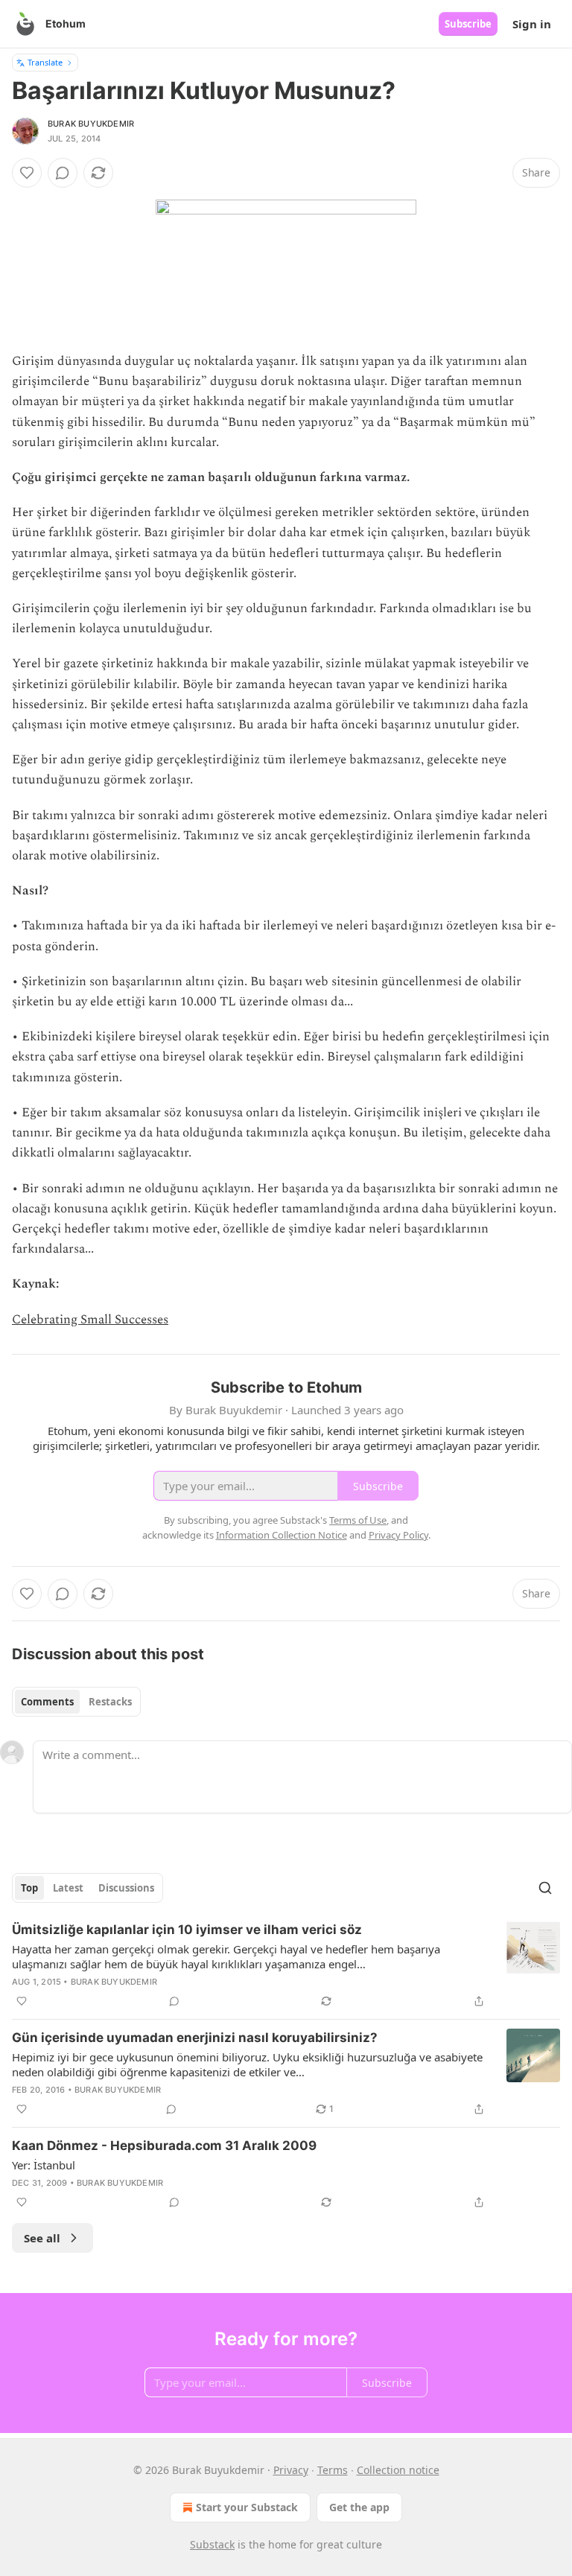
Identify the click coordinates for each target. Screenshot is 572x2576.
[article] (286, 1965)
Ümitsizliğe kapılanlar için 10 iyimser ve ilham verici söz (187, 1930)
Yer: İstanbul (44, 2165)
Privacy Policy (398, 1535)
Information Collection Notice (282, 1535)
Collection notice (398, 2470)
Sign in (532, 24)
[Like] (27, 173)
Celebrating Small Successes (90, 1320)
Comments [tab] (47, 1702)
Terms (333, 2470)
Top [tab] (29, 1888)
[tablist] (76, 1702)
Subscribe (468, 24)
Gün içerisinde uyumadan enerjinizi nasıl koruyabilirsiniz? (195, 2038)
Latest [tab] (68, 1888)
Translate (45, 62)
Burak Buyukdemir (91, 124)
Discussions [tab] (126, 1888)
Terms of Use (358, 1520)
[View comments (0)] (63, 173)
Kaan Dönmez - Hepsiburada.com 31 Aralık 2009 (164, 2146)
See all (42, 2238)
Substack (212, 2544)
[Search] (545, 1888)
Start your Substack (247, 2507)
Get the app (359, 2507)
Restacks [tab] (110, 1702)
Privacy (291, 2470)
